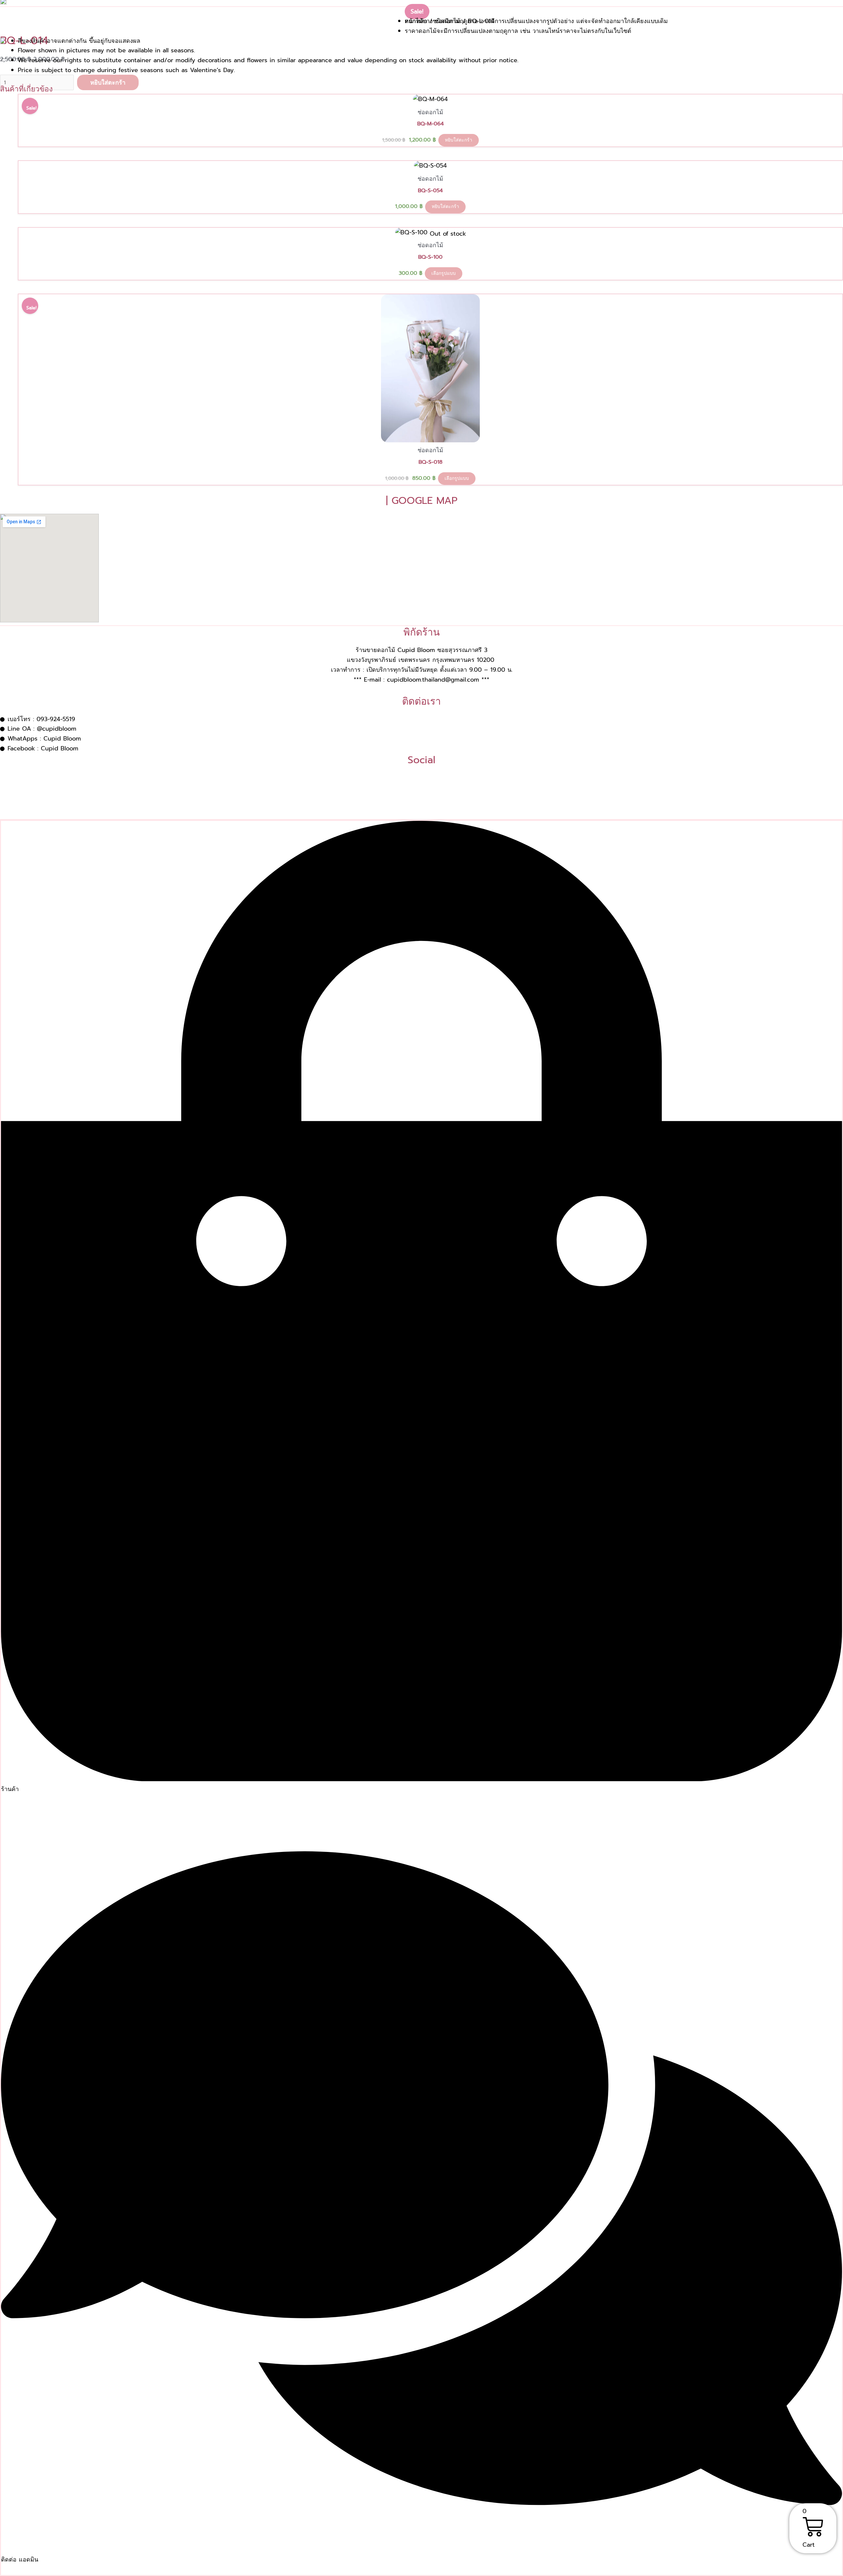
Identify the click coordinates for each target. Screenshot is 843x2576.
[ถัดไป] (831, 1288)
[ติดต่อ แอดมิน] (421, 2550)
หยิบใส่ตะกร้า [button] (459, 140)
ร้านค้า (10, 1789)
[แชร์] (821, 7)
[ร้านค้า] (421, 1779)
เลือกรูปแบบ (444, 273)
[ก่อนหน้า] (12, 1288)
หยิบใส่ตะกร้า (108, 83)
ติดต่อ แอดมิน (20, 2560)
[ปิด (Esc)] (836, 7)
